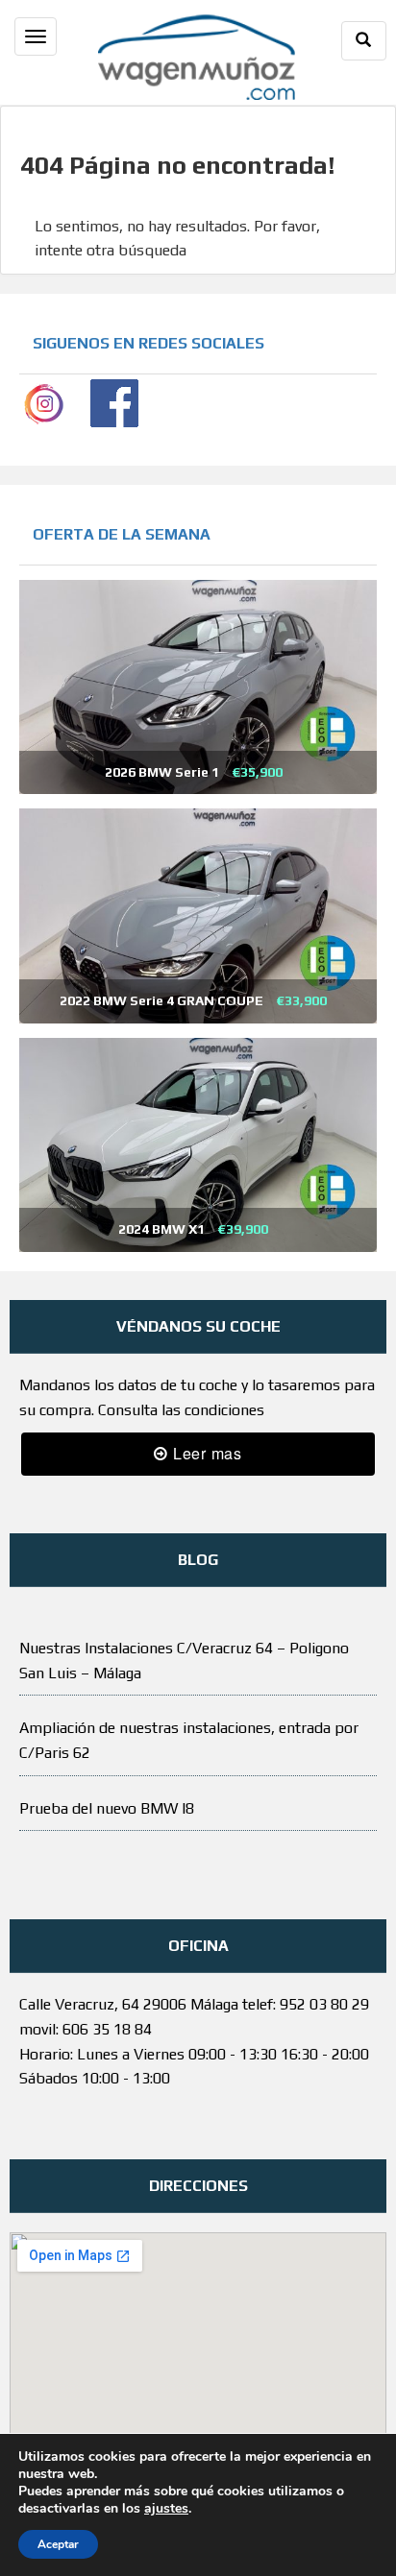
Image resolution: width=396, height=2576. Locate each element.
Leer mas (205, 1453)
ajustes (166, 2509)
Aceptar (58, 2544)
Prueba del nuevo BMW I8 (107, 1808)
